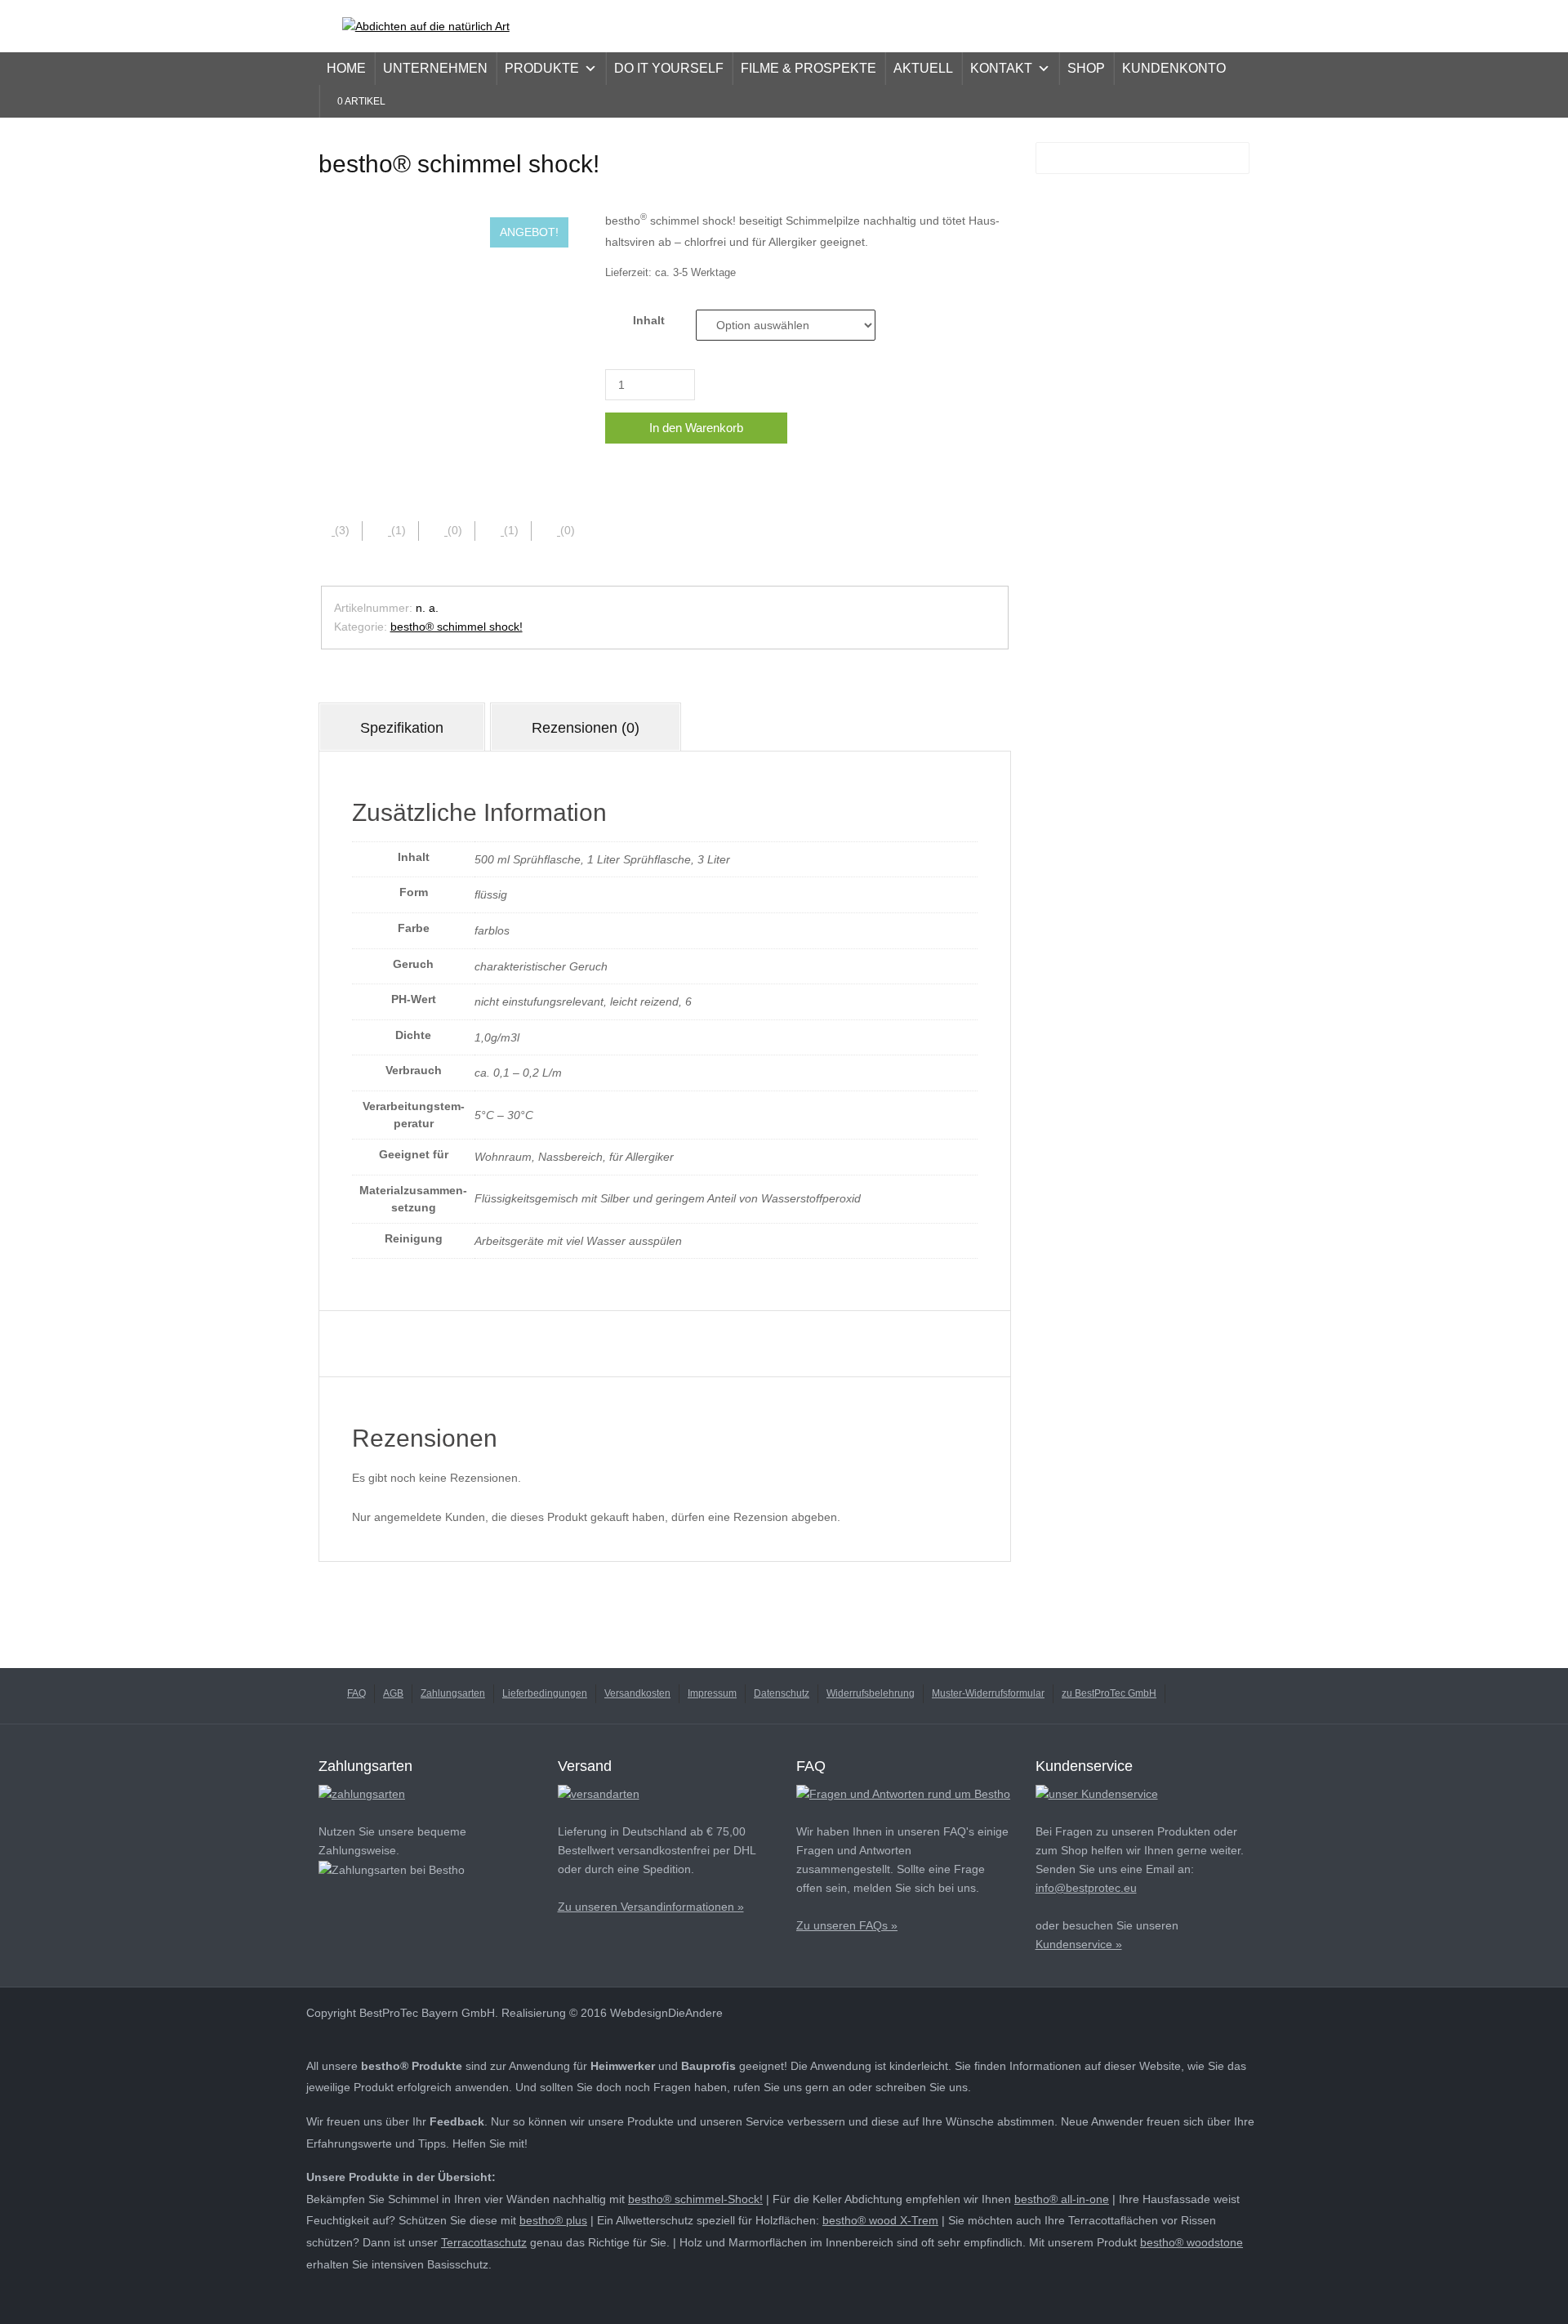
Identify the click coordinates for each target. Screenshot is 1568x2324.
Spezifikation (402, 728)
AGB (393, 1693)
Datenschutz (782, 1693)
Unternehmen (435, 68)
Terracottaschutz (484, 2242)
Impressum (712, 1693)
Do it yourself (669, 68)
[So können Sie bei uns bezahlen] (362, 1793)
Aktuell (923, 68)
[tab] (402, 727)
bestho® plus (553, 2220)
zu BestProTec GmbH (1109, 1693)
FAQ (356, 1693)
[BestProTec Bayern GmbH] (426, 25)
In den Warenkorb (696, 428)
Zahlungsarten (453, 1693)
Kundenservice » (1079, 1944)
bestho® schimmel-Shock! (695, 2199)
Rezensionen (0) (586, 728)
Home (346, 68)
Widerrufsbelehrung (871, 1693)
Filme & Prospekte (808, 68)
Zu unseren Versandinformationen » (651, 1907)
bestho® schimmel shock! (457, 627)
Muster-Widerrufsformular (988, 1693)
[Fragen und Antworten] (903, 1793)
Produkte (542, 68)
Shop (1086, 68)
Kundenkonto (1174, 68)
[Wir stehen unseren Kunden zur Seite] (1097, 1793)
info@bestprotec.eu (1086, 1888)
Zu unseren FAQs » (847, 1925)
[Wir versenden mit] (599, 1793)
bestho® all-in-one (1062, 2199)
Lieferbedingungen (545, 1693)
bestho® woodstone (1192, 2242)
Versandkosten (637, 1693)
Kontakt (1001, 68)
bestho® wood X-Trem (880, 2220)
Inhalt (649, 320)
